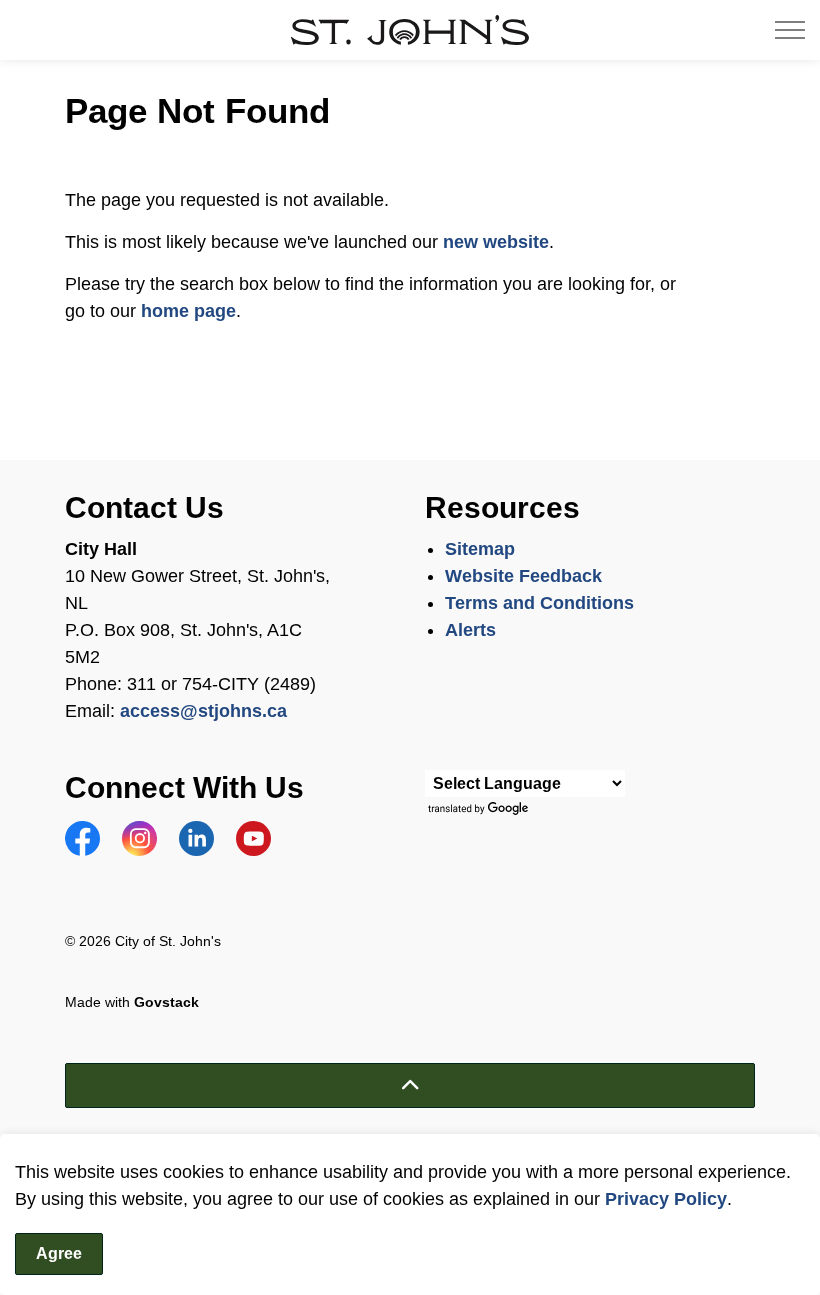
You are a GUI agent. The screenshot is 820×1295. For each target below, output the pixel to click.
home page (188, 311)
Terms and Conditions (542, 603)
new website (496, 242)
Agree (59, 1253)
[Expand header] (790, 30)
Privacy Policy (666, 1199)
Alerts (470, 630)
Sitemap (480, 549)
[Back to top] (410, 1085)
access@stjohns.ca (203, 711)
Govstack (166, 1002)
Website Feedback (523, 576)
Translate (480, 809)
